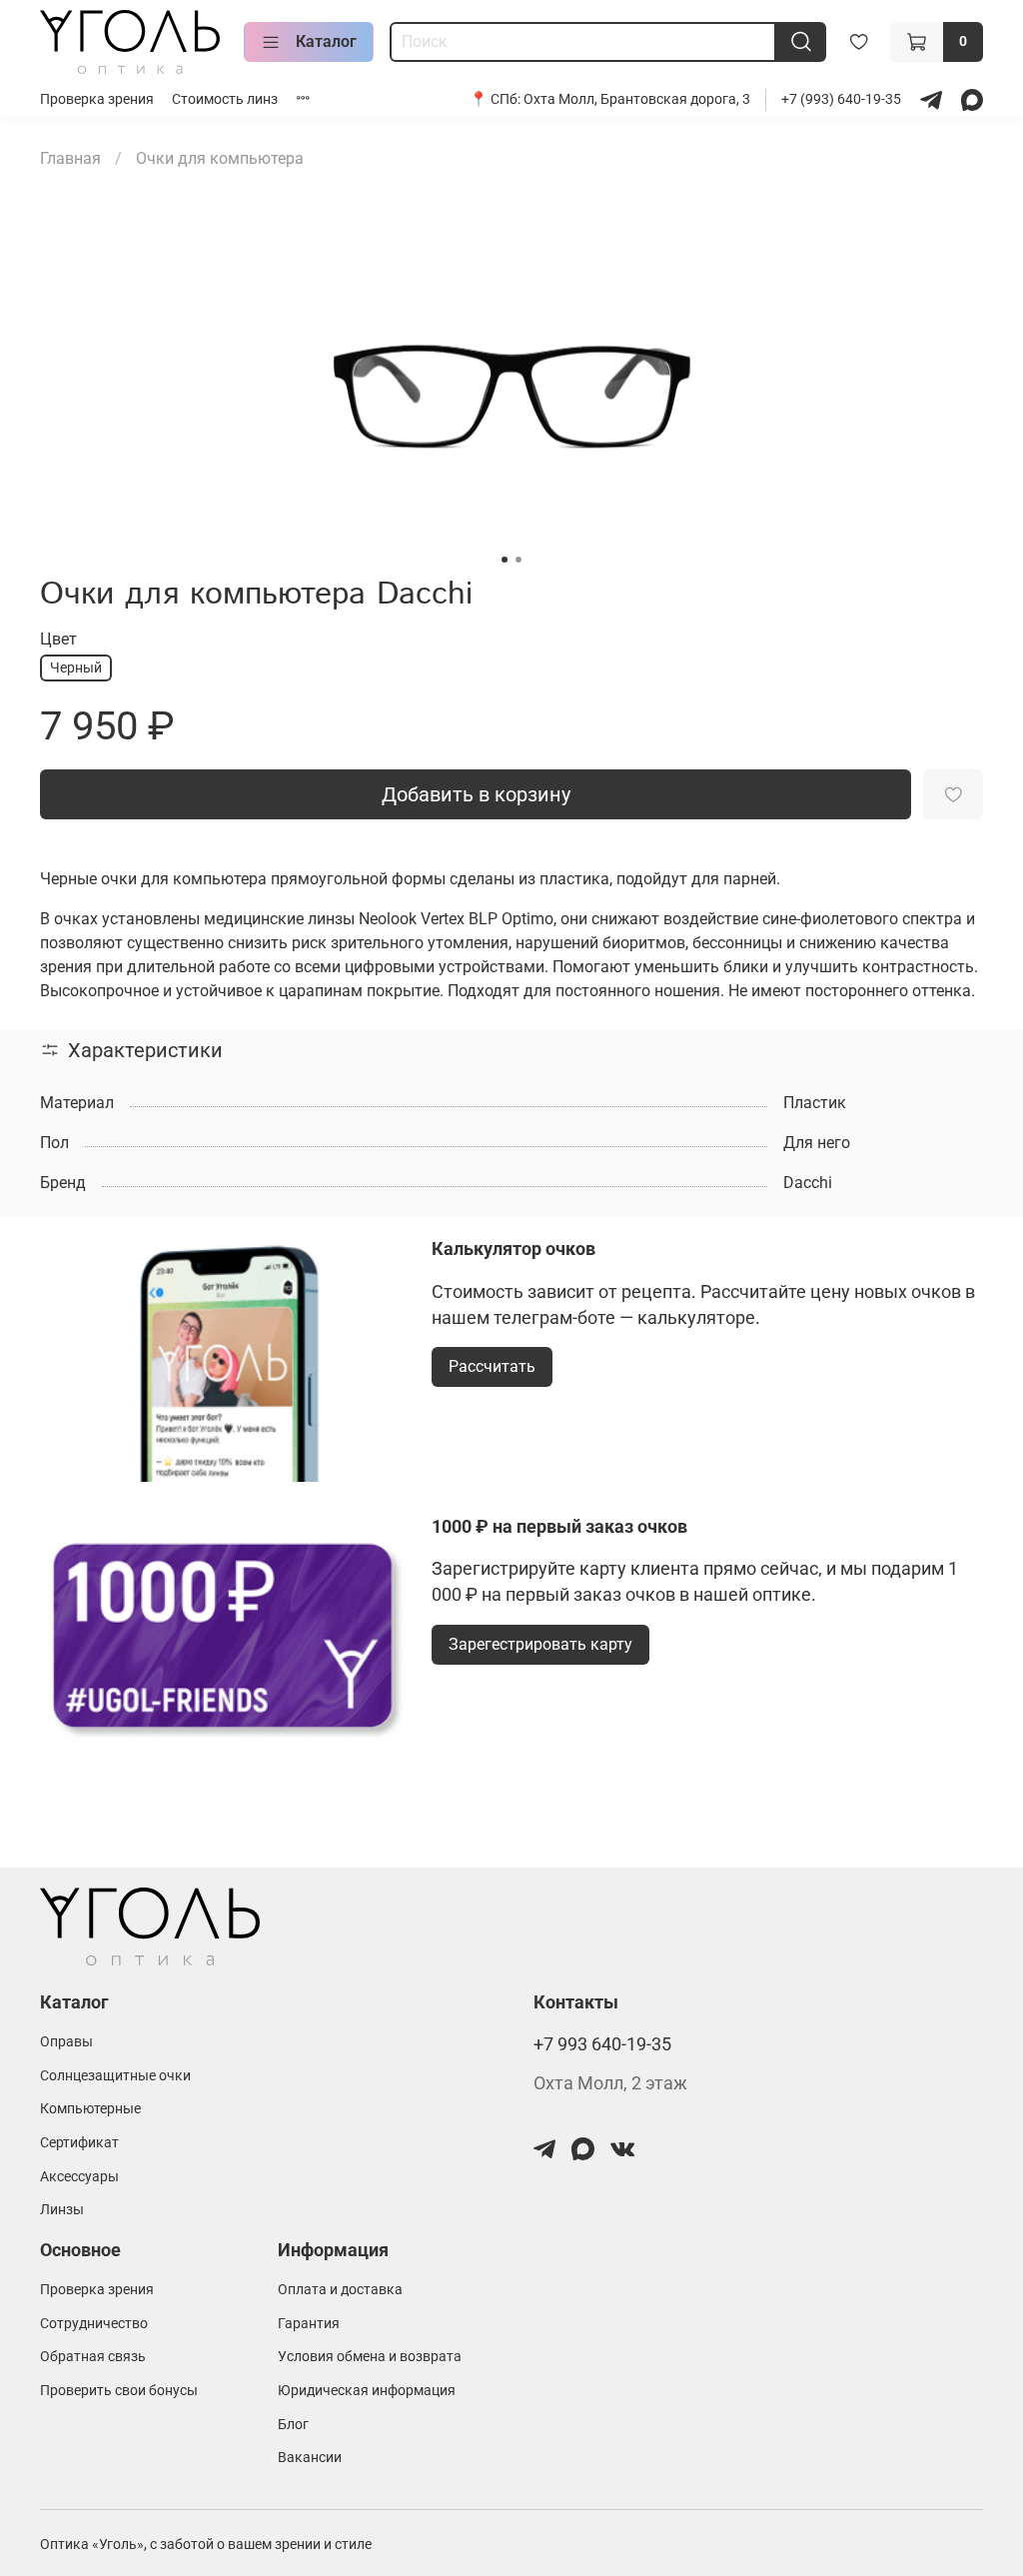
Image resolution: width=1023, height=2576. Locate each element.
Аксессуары (79, 2177)
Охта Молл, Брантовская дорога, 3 (637, 99)
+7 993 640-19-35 (602, 2044)
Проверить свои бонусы (119, 2391)
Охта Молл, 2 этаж (610, 2083)
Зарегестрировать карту (540, 1644)
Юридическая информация (367, 2391)
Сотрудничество (94, 2324)
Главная (70, 158)
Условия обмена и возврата (370, 2357)
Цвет (58, 639)
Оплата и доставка (340, 2290)
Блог (293, 2425)
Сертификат (79, 2143)
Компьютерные (90, 2109)
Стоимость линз (225, 99)
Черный (76, 667)
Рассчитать (492, 1366)
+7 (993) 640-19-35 (843, 99)
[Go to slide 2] (518, 560)
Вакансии (310, 2458)
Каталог (326, 41)
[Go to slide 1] (505, 560)
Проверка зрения (97, 99)
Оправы (66, 2042)
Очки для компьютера (220, 158)
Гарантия (309, 2324)
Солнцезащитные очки (115, 2076)
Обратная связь (93, 2357)
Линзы (62, 2210)
